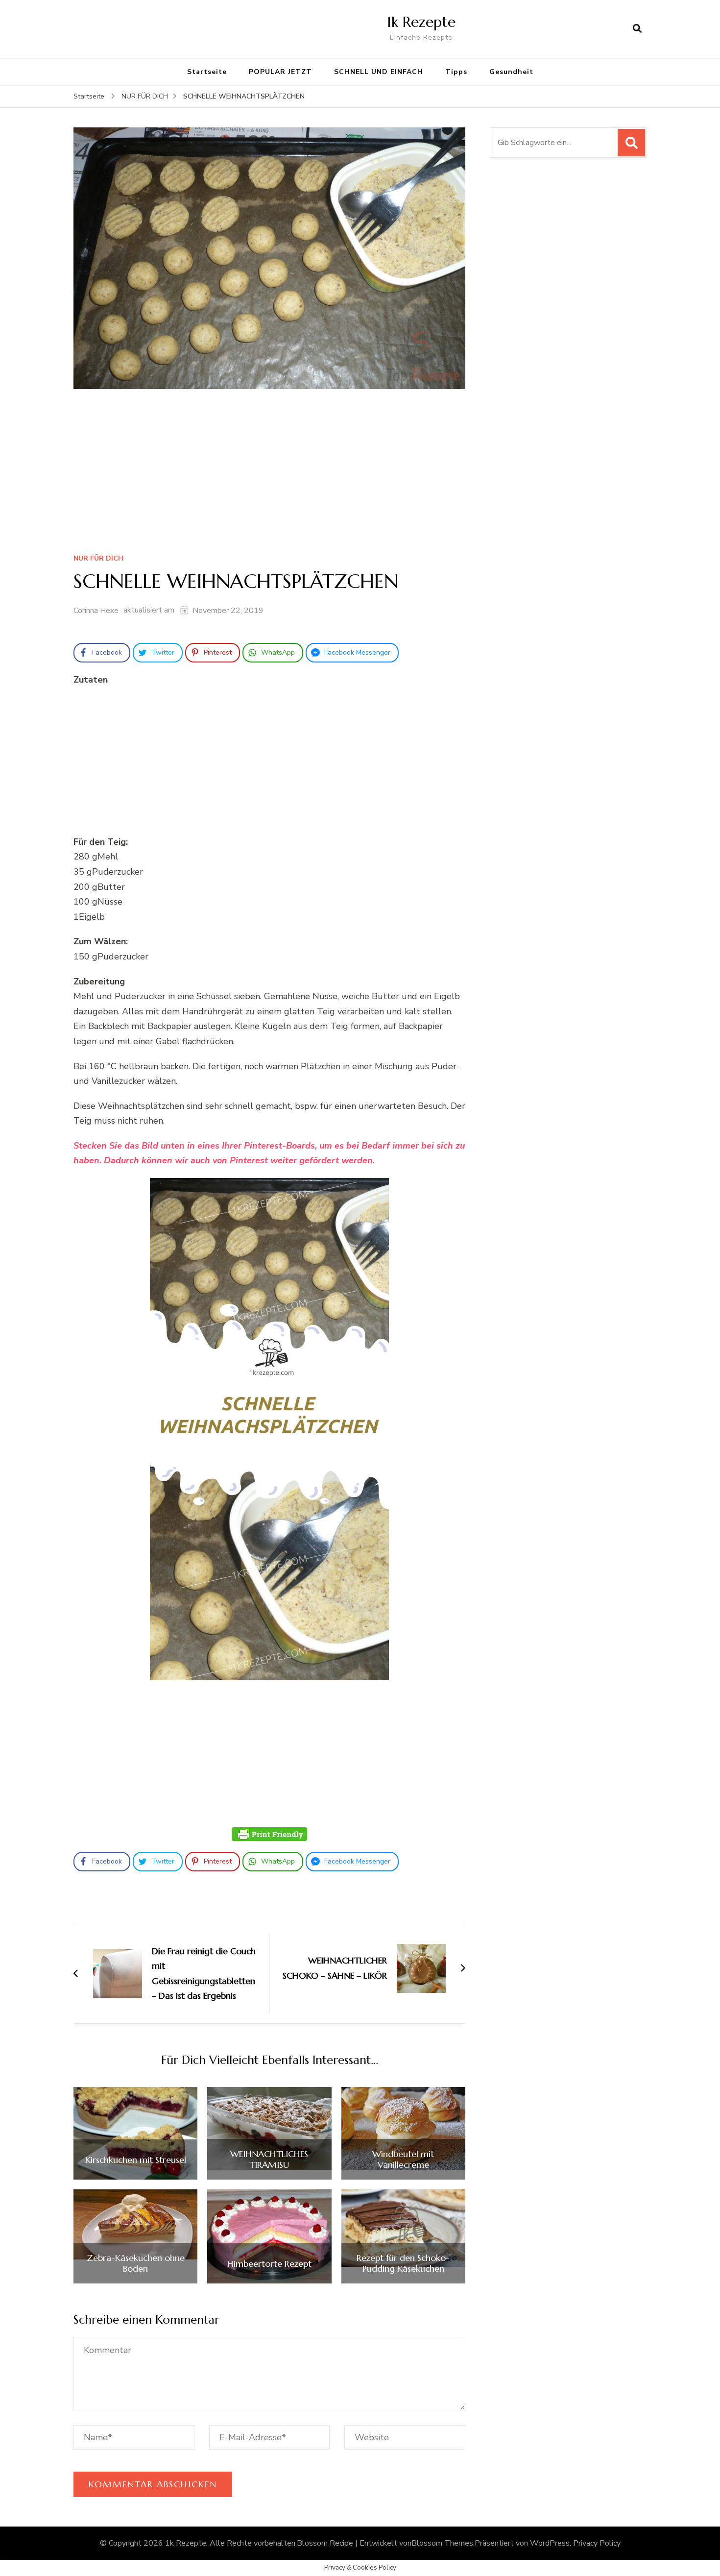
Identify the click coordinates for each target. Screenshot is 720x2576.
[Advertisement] (269, 475)
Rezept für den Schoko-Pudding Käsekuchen (403, 2263)
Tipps (456, 72)
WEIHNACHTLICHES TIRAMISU (269, 2159)
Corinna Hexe (96, 611)
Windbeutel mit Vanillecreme (403, 2159)
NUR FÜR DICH (98, 559)
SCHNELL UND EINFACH (379, 72)
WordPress (550, 2543)
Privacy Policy (597, 2543)
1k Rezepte (421, 22)
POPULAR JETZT (280, 72)
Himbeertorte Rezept (269, 2264)
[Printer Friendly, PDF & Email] (269, 1834)
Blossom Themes (442, 2543)
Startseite (207, 72)
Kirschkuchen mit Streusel (136, 2160)
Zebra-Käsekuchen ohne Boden (136, 2263)
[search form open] (637, 29)
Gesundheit (511, 72)
